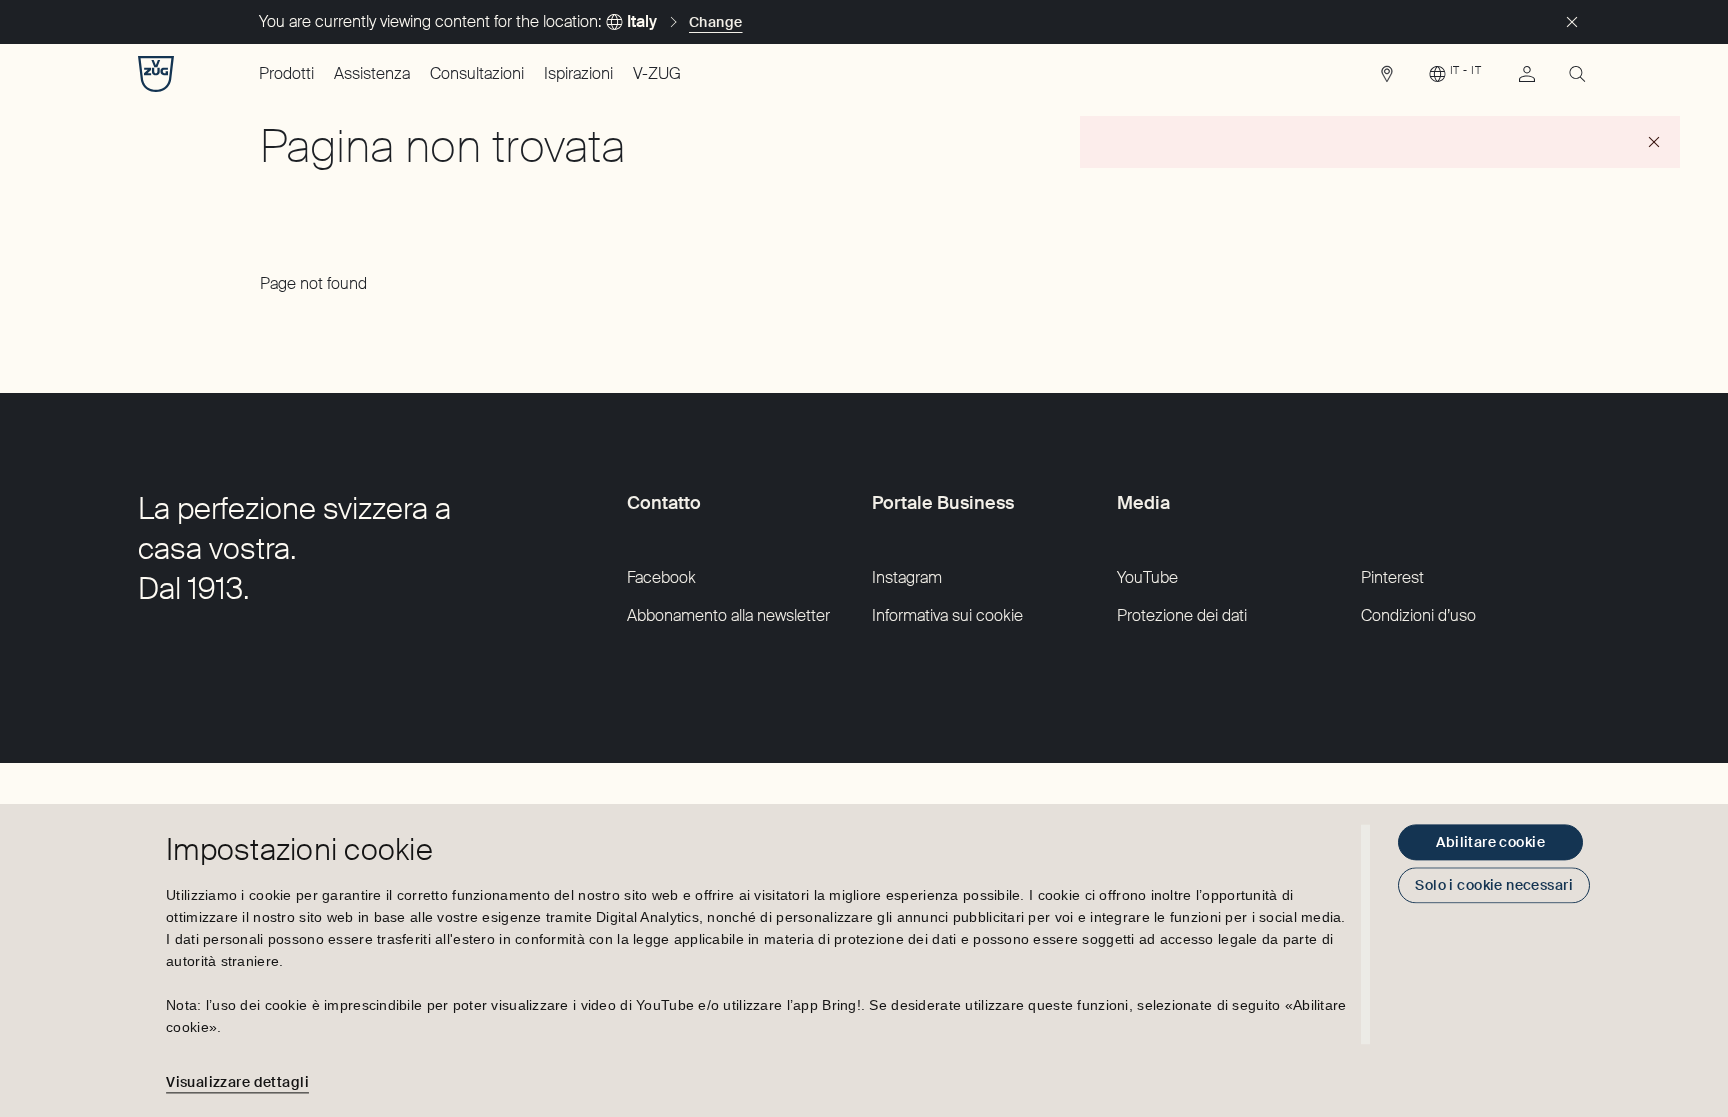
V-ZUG (657, 73)
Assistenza (372, 73)
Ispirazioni (578, 73)
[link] (1387, 79)
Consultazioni (477, 73)
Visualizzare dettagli (237, 1082)
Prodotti (286, 73)
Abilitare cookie (1490, 842)
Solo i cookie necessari (1494, 885)
